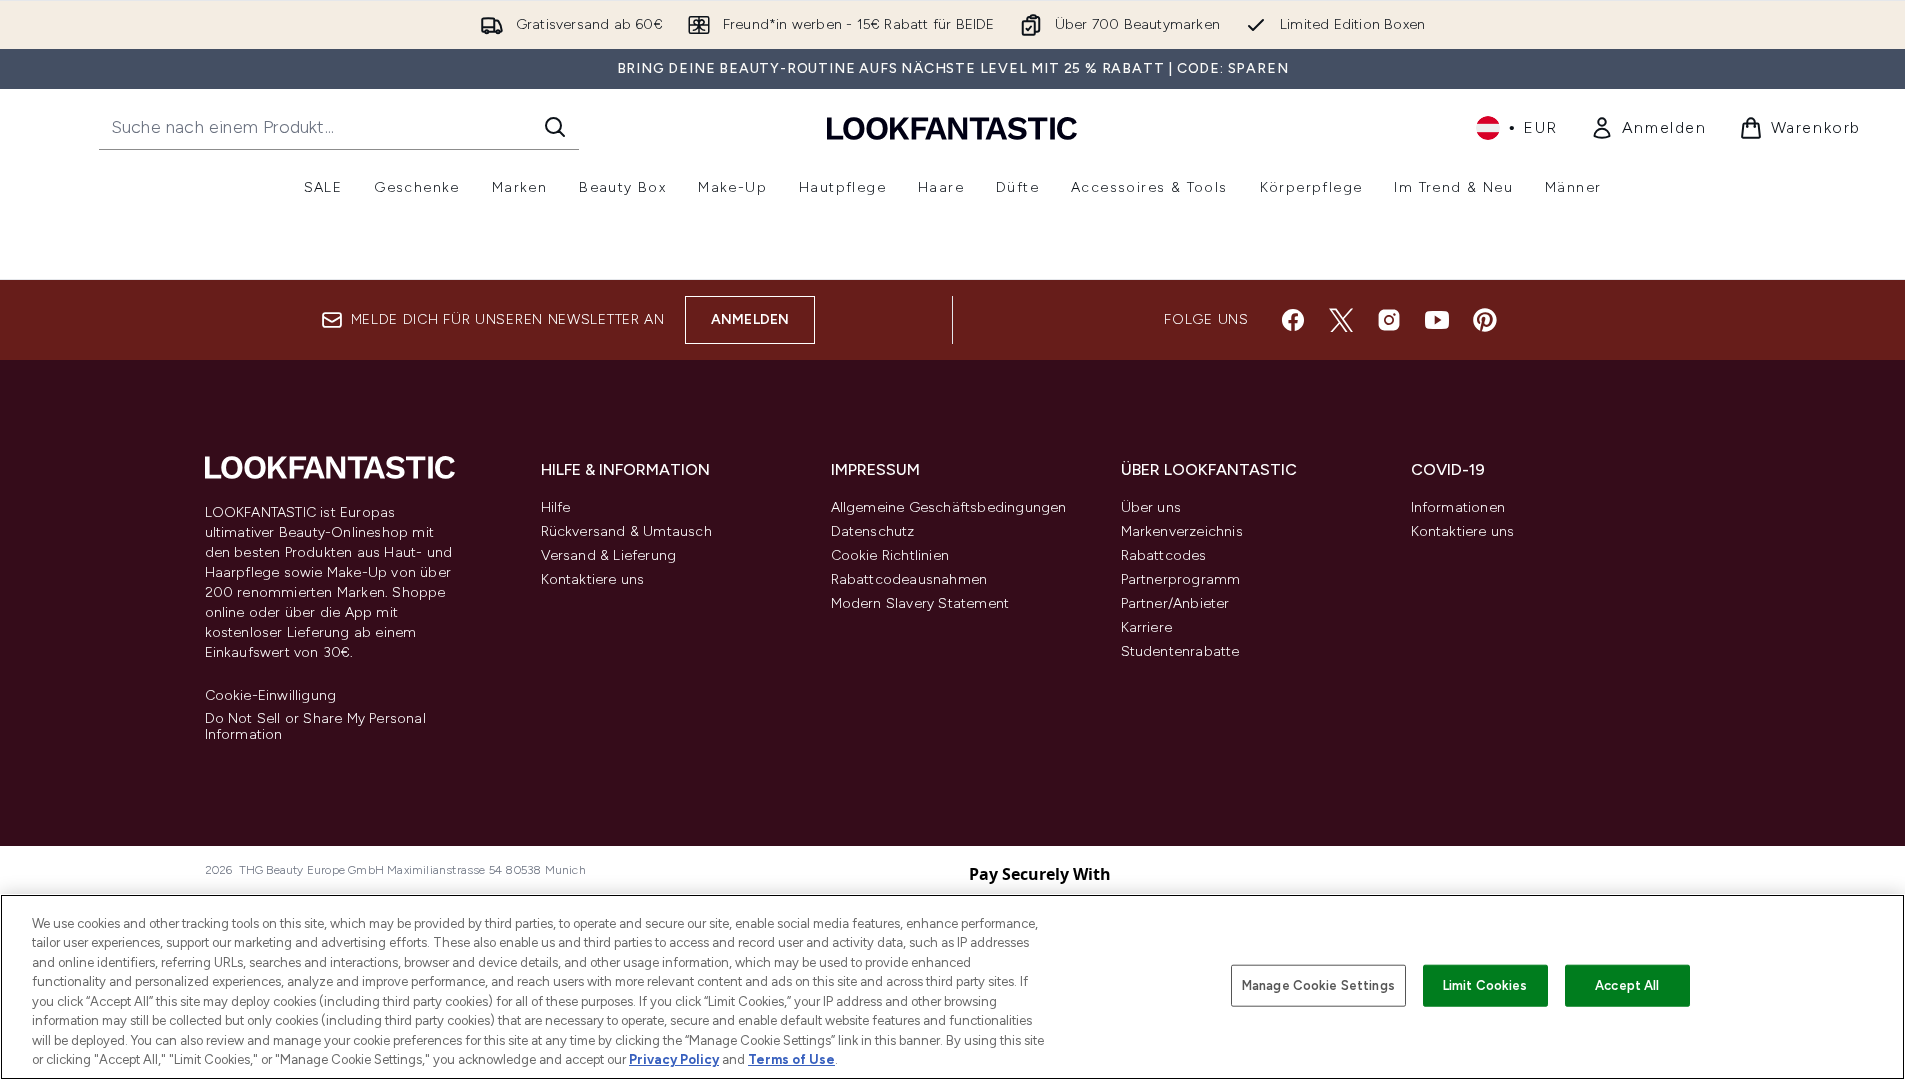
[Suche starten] (555, 127)
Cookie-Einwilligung (271, 696)
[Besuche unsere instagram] (1389, 320)
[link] (1648, 128)
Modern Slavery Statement (920, 603)
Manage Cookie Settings (1318, 985)
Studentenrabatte (1180, 651)
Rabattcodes (1164, 555)
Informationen (1458, 507)
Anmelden (750, 319)
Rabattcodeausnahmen (909, 579)
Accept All (1627, 985)
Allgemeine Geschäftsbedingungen (949, 507)
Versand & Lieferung (609, 555)
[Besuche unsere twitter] (1341, 320)
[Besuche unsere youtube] (1437, 320)
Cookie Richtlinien (890, 555)
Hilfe (556, 507)
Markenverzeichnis (1182, 531)
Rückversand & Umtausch (626, 531)
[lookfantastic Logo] (952, 127)
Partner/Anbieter (1175, 603)
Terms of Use (791, 1059)
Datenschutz (873, 531)
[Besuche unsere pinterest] (1485, 320)
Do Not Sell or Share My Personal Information (315, 727)
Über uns (1151, 507)
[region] (952, 987)
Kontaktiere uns (593, 579)
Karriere (1147, 627)
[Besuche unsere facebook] (1293, 320)
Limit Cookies (1485, 985)
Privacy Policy (674, 1059)
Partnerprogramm (1181, 579)
